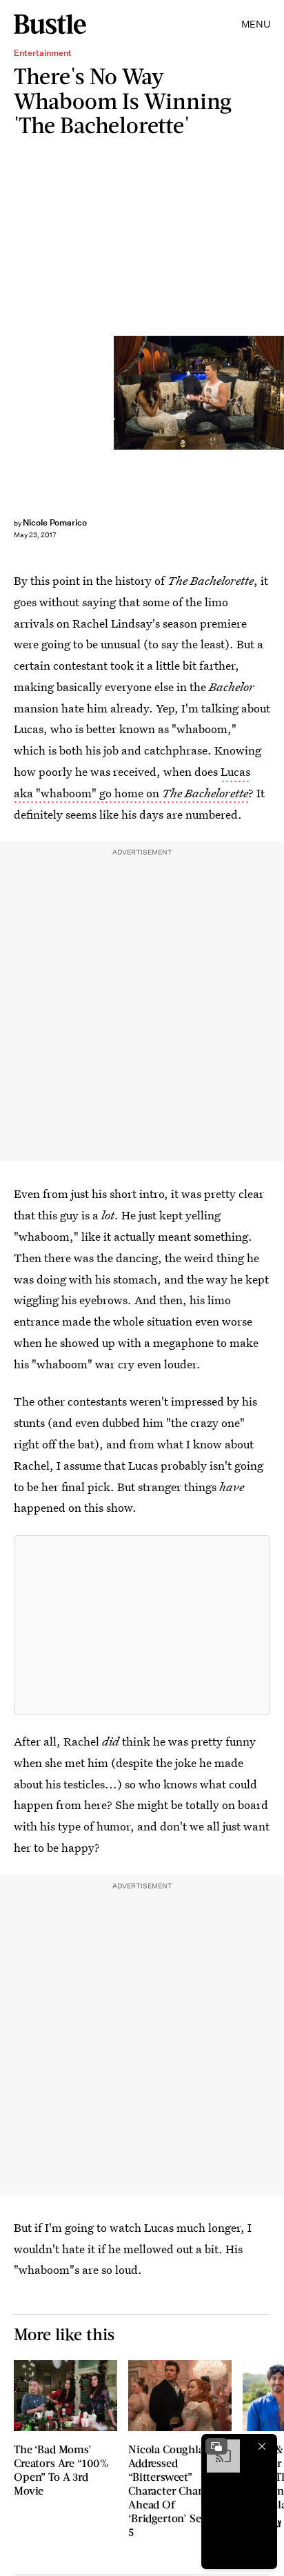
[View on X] (142, 1625)
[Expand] (216, 2446)
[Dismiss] (262, 2446)
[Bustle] (50, 24)
